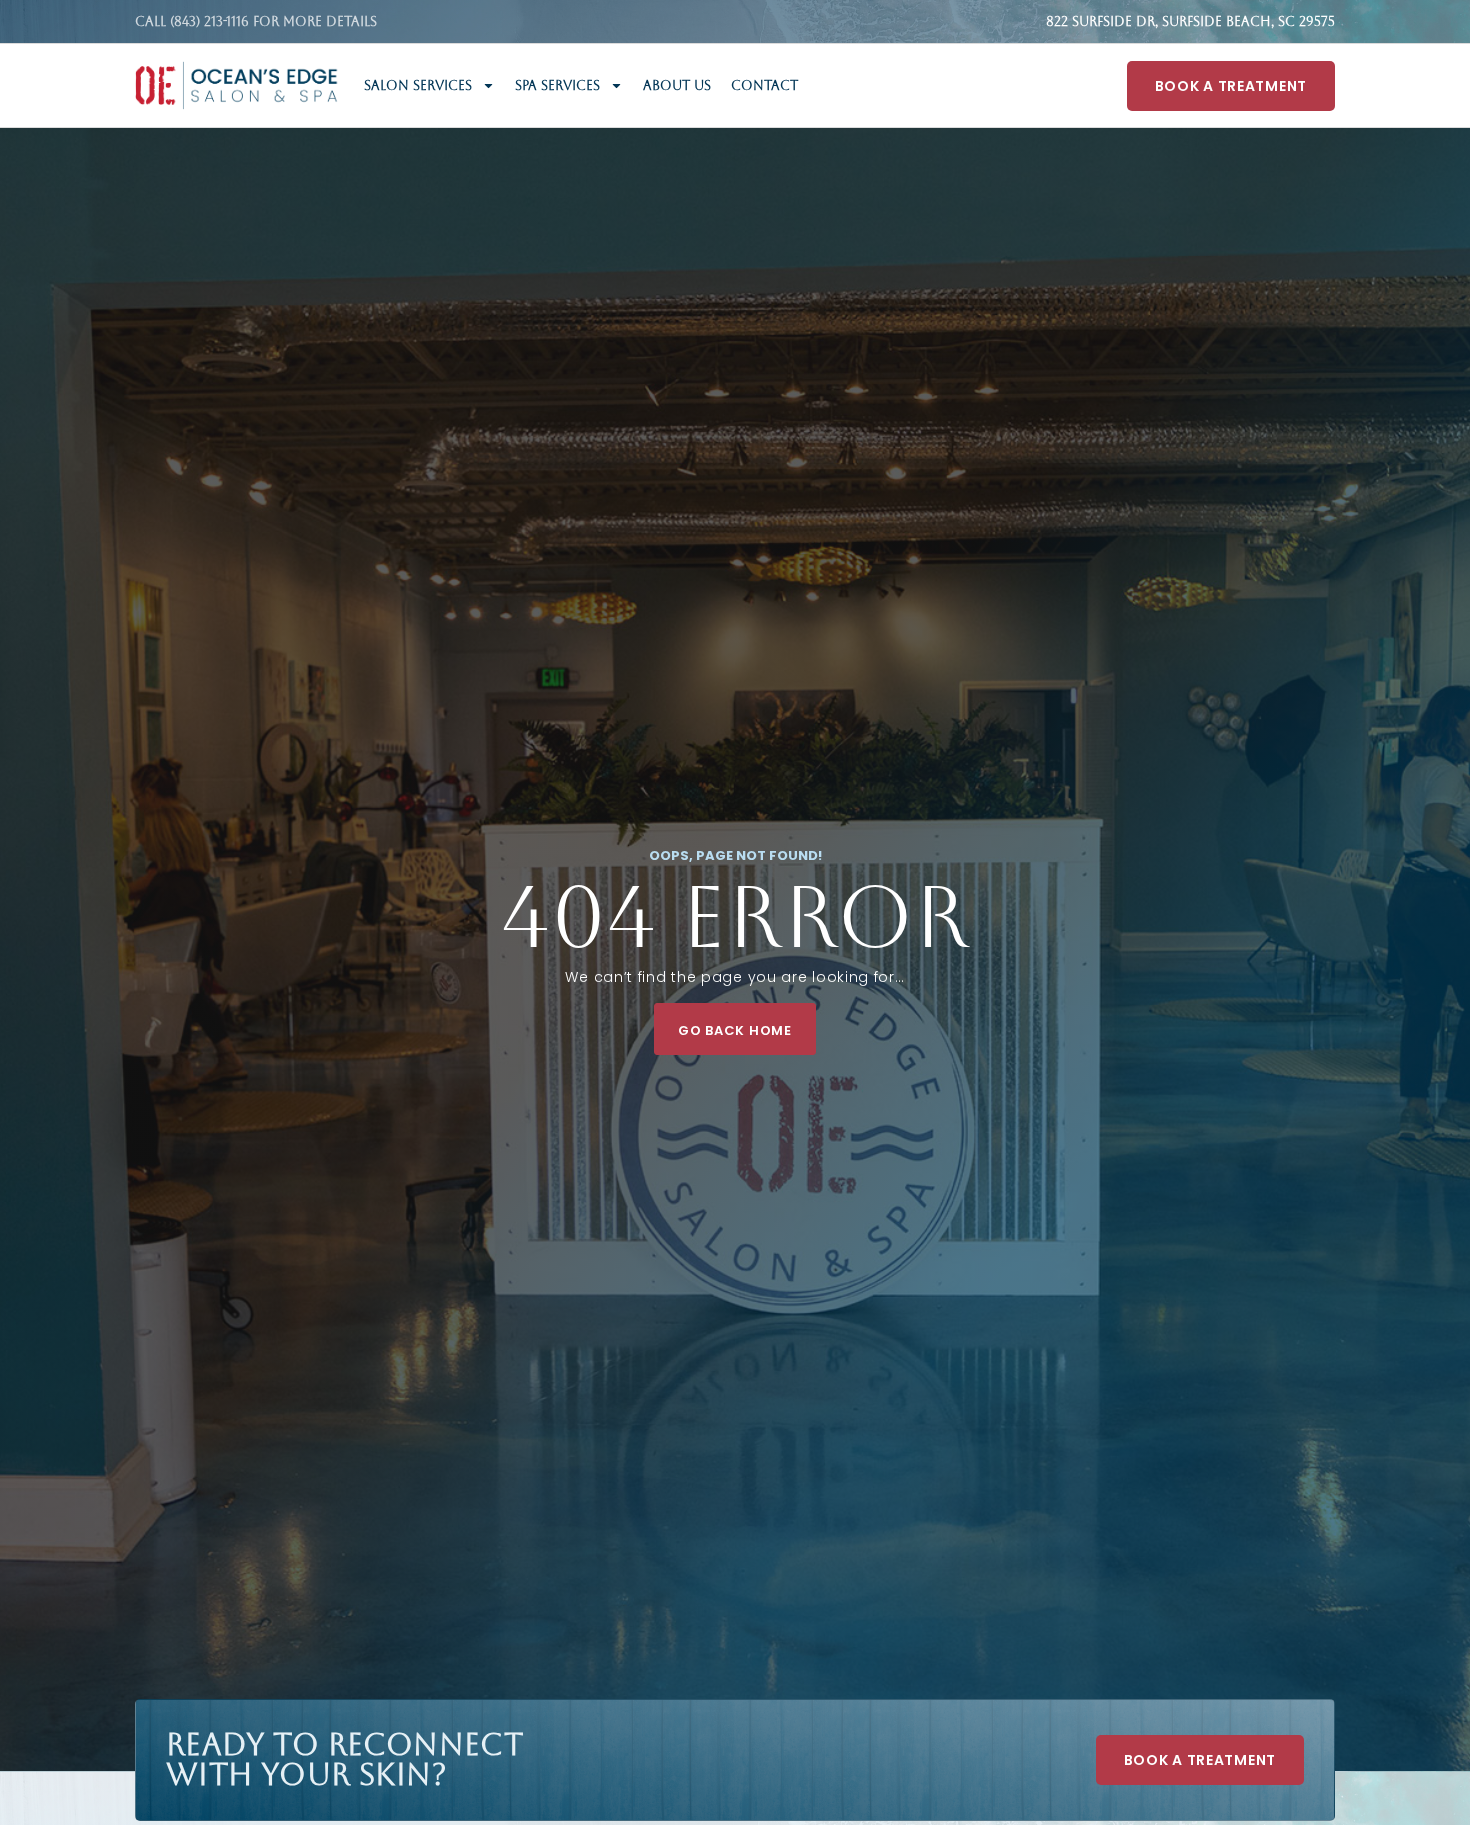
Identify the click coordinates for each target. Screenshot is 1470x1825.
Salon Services (418, 85)
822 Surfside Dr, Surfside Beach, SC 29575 (1190, 21)
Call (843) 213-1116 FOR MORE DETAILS (256, 21)
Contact (764, 85)
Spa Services (557, 85)
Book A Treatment (1231, 86)
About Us (677, 85)
